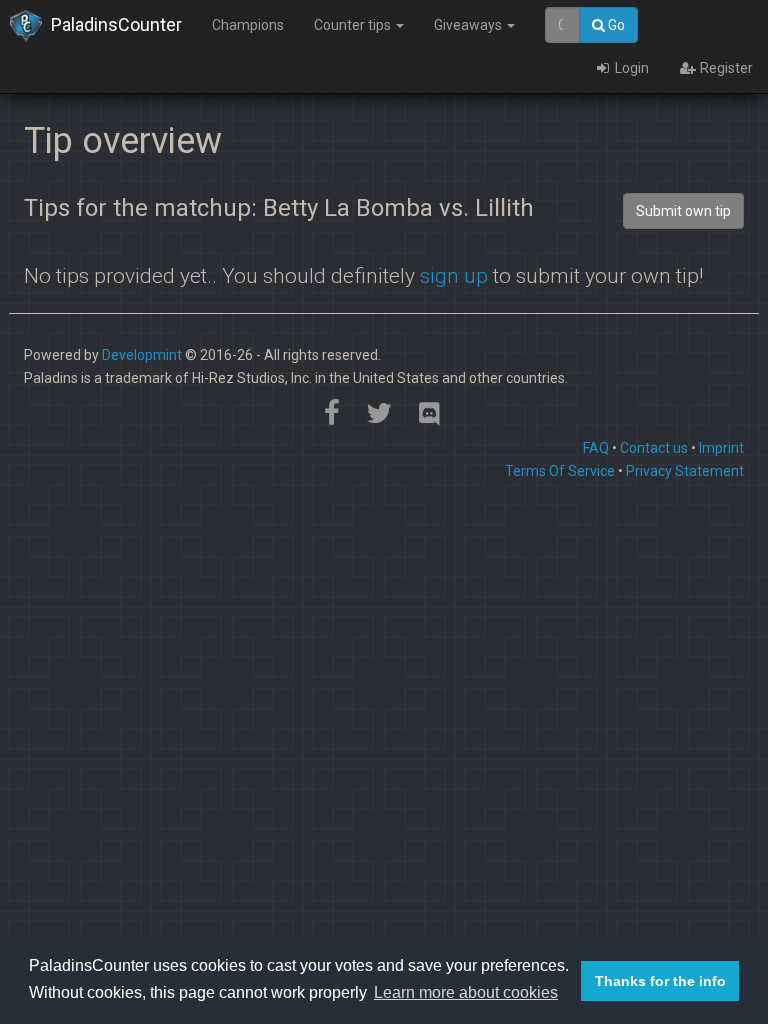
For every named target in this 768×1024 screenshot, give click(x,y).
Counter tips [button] (354, 25)
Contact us (654, 448)
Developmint (142, 355)
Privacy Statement (685, 471)
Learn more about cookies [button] (466, 992)
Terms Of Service (560, 471)
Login (630, 68)
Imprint (721, 448)
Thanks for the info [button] (660, 981)
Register (725, 68)
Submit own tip (683, 211)
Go (615, 25)
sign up (454, 276)
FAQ (596, 448)
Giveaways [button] (469, 25)
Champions (248, 25)
